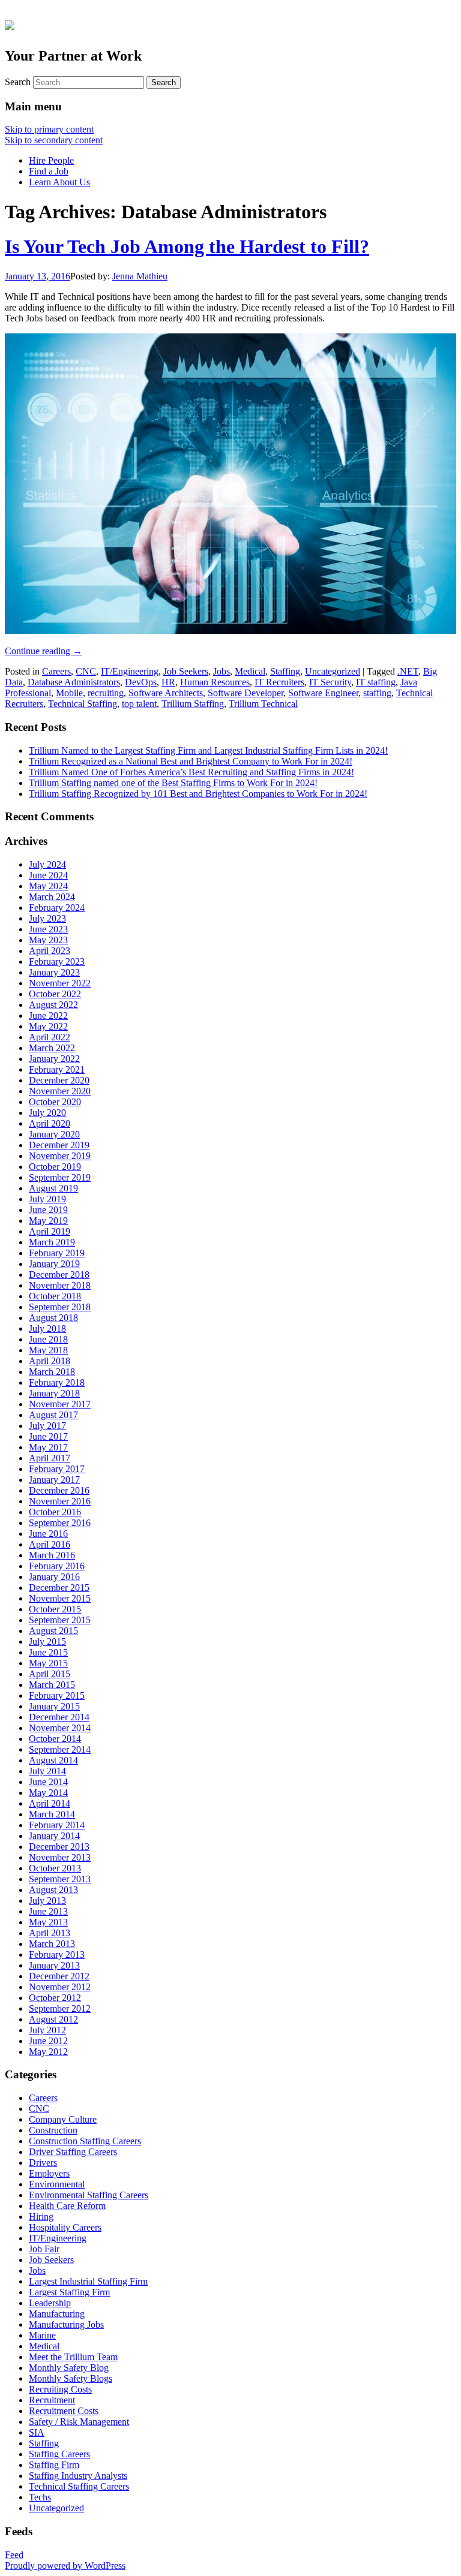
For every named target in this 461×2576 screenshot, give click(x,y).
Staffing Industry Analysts (78, 2476)
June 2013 (48, 1911)
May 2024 (48, 886)
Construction (53, 2130)
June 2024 (48, 875)
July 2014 (47, 1771)
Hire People (51, 160)
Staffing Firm (54, 2465)
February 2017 (57, 1469)
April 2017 (50, 1458)
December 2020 (59, 1080)
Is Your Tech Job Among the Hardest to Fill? (187, 246)
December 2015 (59, 1588)
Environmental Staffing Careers (89, 2195)
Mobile (69, 693)
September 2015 (60, 1620)
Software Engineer (323, 693)
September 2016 (60, 1523)
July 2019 (47, 1199)
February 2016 (57, 1566)
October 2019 (55, 1167)
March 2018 (52, 1372)
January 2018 (54, 1393)
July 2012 (47, 2030)
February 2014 (57, 1825)
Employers (49, 2173)
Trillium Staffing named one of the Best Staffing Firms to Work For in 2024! (173, 783)
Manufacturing (57, 2314)
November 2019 (60, 1156)
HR (168, 682)
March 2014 (52, 1814)
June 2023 (48, 929)
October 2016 (55, 1512)
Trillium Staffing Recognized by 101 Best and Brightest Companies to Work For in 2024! (198, 794)
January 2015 (54, 1706)
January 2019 (54, 1264)
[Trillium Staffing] (230, 24)
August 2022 (53, 1005)
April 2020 (50, 1123)
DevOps (141, 682)
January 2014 (54, 1836)
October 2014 (55, 1739)
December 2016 (59, 1490)
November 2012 (60, 1987)
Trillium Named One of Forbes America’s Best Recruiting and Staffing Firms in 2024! (191, 772)
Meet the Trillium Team (73, 2357)
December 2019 (59, 1145)
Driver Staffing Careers (73, 2152)
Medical (250, 671)
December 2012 (59, 1976)
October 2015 (55, 1609)
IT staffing (376, 682)
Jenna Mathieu (140, 276)
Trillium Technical (263, 704)
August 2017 (53, 1415)
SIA (37, 2432)
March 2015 (52, 1685)
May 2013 (48, 1922)
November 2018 (60, 1285)
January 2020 (54, 1134)
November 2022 (60, 983)
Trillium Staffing (193, 704)
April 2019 (50, 1231)
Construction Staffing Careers (85, 2141)
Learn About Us (59, 182)
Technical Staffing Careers (79, 2486)
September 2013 (60, 1879)
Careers (56, 671)
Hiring (41, 2217)
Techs (40, 2497)
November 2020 (60, 1091)
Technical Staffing (83, 704)
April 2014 (50, 1803)
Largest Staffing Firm (69, 2292)
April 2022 (50, 1037)
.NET (408, 671)
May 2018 (48, 1350)
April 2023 (50, 951)
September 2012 (60, 2008)
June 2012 (48, 2041)
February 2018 (57, 1382)
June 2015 (48, 1652)
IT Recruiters (279, 682)
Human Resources (215, 682)
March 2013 (52, 1944)
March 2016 (52, 1555)
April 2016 (50, 1544)
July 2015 (47, 1641)
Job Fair (44, 2249)
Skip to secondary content (54, 140)
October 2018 (55, 1296)
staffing (377, 693)
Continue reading (44, 651)
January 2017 (54, 1480)
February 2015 (57, 1695)
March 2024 (52, 897)
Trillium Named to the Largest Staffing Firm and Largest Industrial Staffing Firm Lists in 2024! (208, 750)
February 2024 (57, 908)
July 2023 (47, 918)
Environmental (57, 2184)
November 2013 (60, 1857)
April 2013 (50, 1933)
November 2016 (60, 1501)
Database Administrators (74, 682)
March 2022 (52, 1048)
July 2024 (47, 864)
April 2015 (50, 1674)
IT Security (330, 682)
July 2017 (47, 1426)
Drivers (43, 2163)
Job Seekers (186, 671)
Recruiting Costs (60, 2389)
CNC (86, 671)
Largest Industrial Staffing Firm (88, 2281)
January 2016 (54, 1577)
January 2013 (54, 1965)
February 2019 (57, 1253)
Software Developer (246, 693)
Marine (42, 2335)
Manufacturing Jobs (66, 2324)
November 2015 (60, 1598)
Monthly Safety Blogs (71, 2378)
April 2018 (50, 1361)
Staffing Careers (59, 2454)
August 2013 (53, 1890)
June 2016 (48, 1534)
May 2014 (48, 1793)
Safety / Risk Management (79, 2422)
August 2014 (53, 1760)
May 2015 (48, 1663)
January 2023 (54, 972)
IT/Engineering (130, 671)
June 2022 (48, 1015)
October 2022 (55, 994)
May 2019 (48, 1221)
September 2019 (60, 1177)
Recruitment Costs (64, 2411)
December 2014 (59, 1717)
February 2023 (57, 962)
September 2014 (60, 1749)
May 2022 (48, 1026)
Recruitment (52, 2400)
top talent (139, 704)
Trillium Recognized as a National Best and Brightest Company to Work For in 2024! (191, 761)
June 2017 (48, 1436)
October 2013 (55, 1868)
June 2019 (48, 1210)
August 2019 (53, 1188)
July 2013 (47, 1901)
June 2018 (48, 1339)
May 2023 (48, 940)
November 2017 (60, 1404)
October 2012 (55, 1998)
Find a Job (49, 171)
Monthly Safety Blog (69, 2368)
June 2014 (48, 1782)
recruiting (106, 693)
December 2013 (59, 1847)
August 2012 (53, 2019)
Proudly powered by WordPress (65, 2566)
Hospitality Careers (65, 2227)
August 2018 (53, 1318)
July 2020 (47, 1113)
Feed (14, 2555)
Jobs (221, 671)
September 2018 (60, 1307)
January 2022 (54, 1059)
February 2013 (57, 1954)
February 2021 (57, 1069)
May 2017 (48, 1447)
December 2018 (59, 1275)
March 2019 (52, 1242)
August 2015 (53, 1631)
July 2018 (47, 1328)
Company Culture (63, 2119)
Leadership (50, 2303)
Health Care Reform (67, 2206)
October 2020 (55, 1102)
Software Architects (166, 693)
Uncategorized (333, 671)
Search (18, 82)
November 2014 (60, 1728)
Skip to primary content (49, 129)
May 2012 (48, 2052)
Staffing (285, 671)
